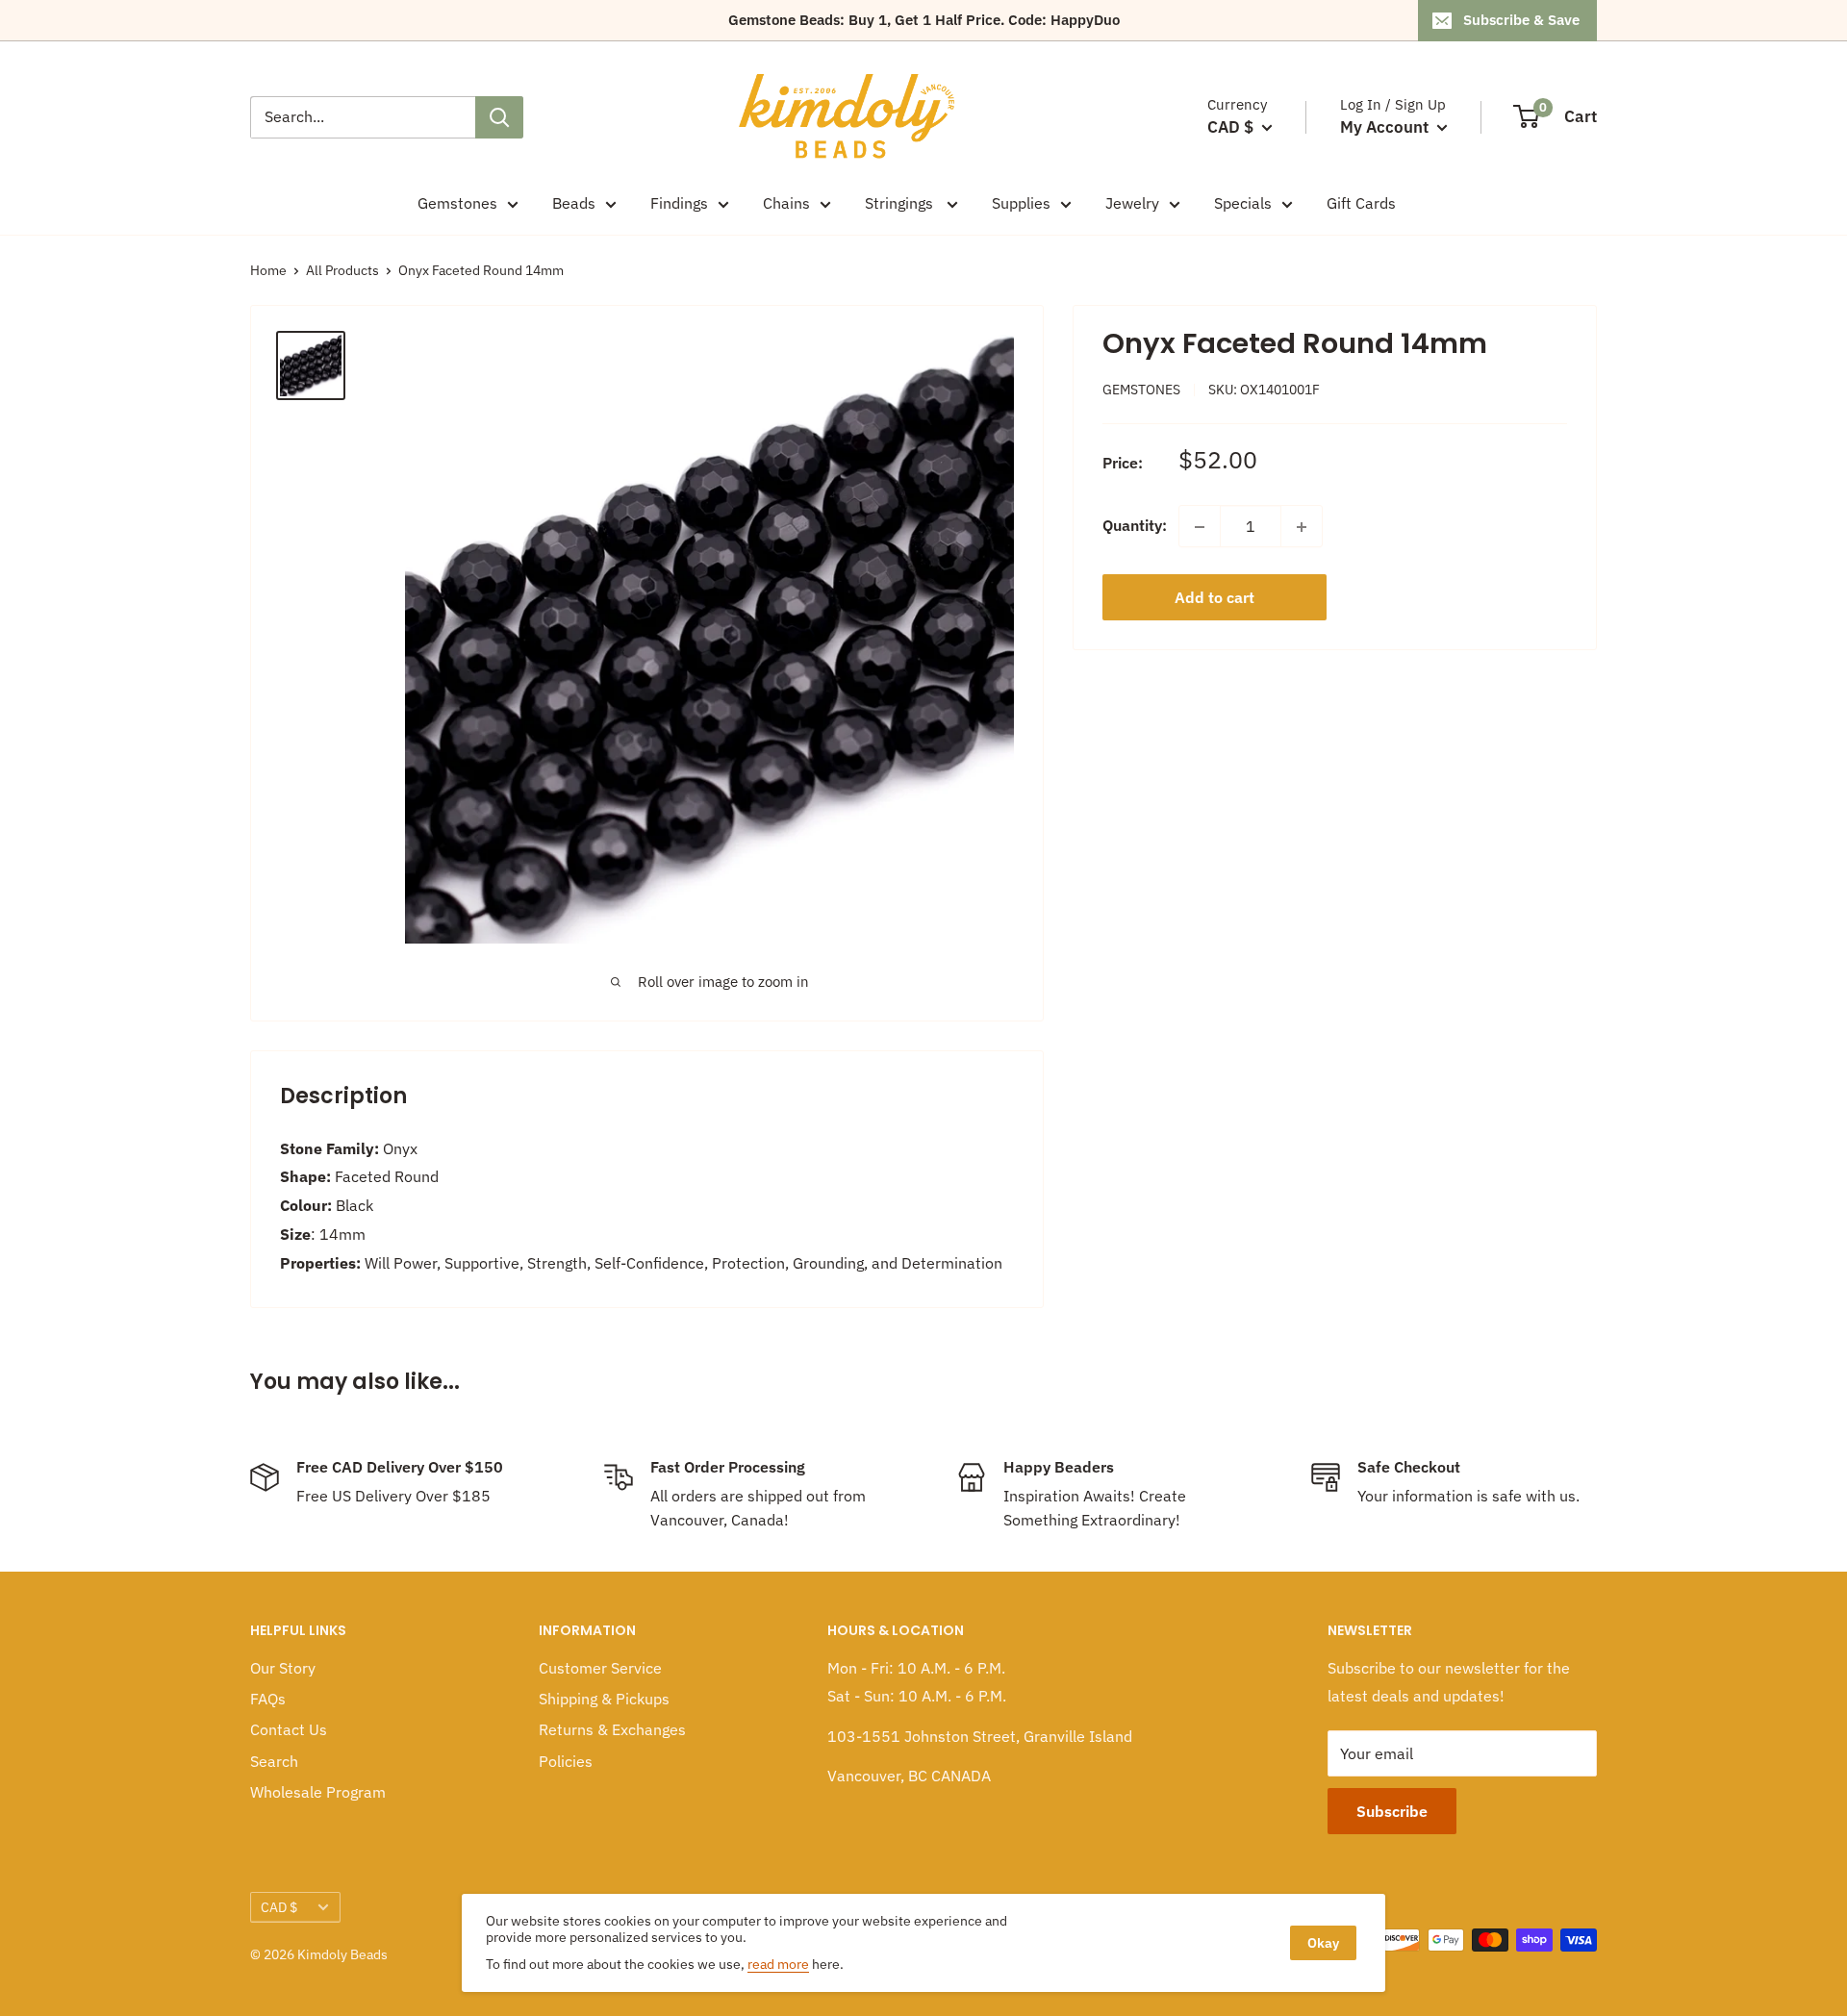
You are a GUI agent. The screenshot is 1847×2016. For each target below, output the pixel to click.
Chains (786, 203)
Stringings (901, 203)
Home (268, 270)
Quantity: (1135, 526)
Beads (574, 203)
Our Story (283, 1668)
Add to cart (1214, 598)
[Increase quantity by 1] (1302, 527)
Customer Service (600, 1668)
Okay (1323, 1943)
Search (274, 1761)
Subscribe (1392, 1811)
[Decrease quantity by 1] (1200, 527)
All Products (342, 270)
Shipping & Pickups (604, 1699)
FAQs (268, 1699)
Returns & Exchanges (612, 1729)
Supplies (1021, 203)
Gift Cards (1361, 203)
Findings (679, 203)
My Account (1386, 127)
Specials (1243, 203)
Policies (566, 1761)
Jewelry (1132, 203)
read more (778, 1964)
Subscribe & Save (1521, 20)
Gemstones (457, 203)
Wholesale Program (318, 1792)
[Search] (499, 117)
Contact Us (289, 1729)
